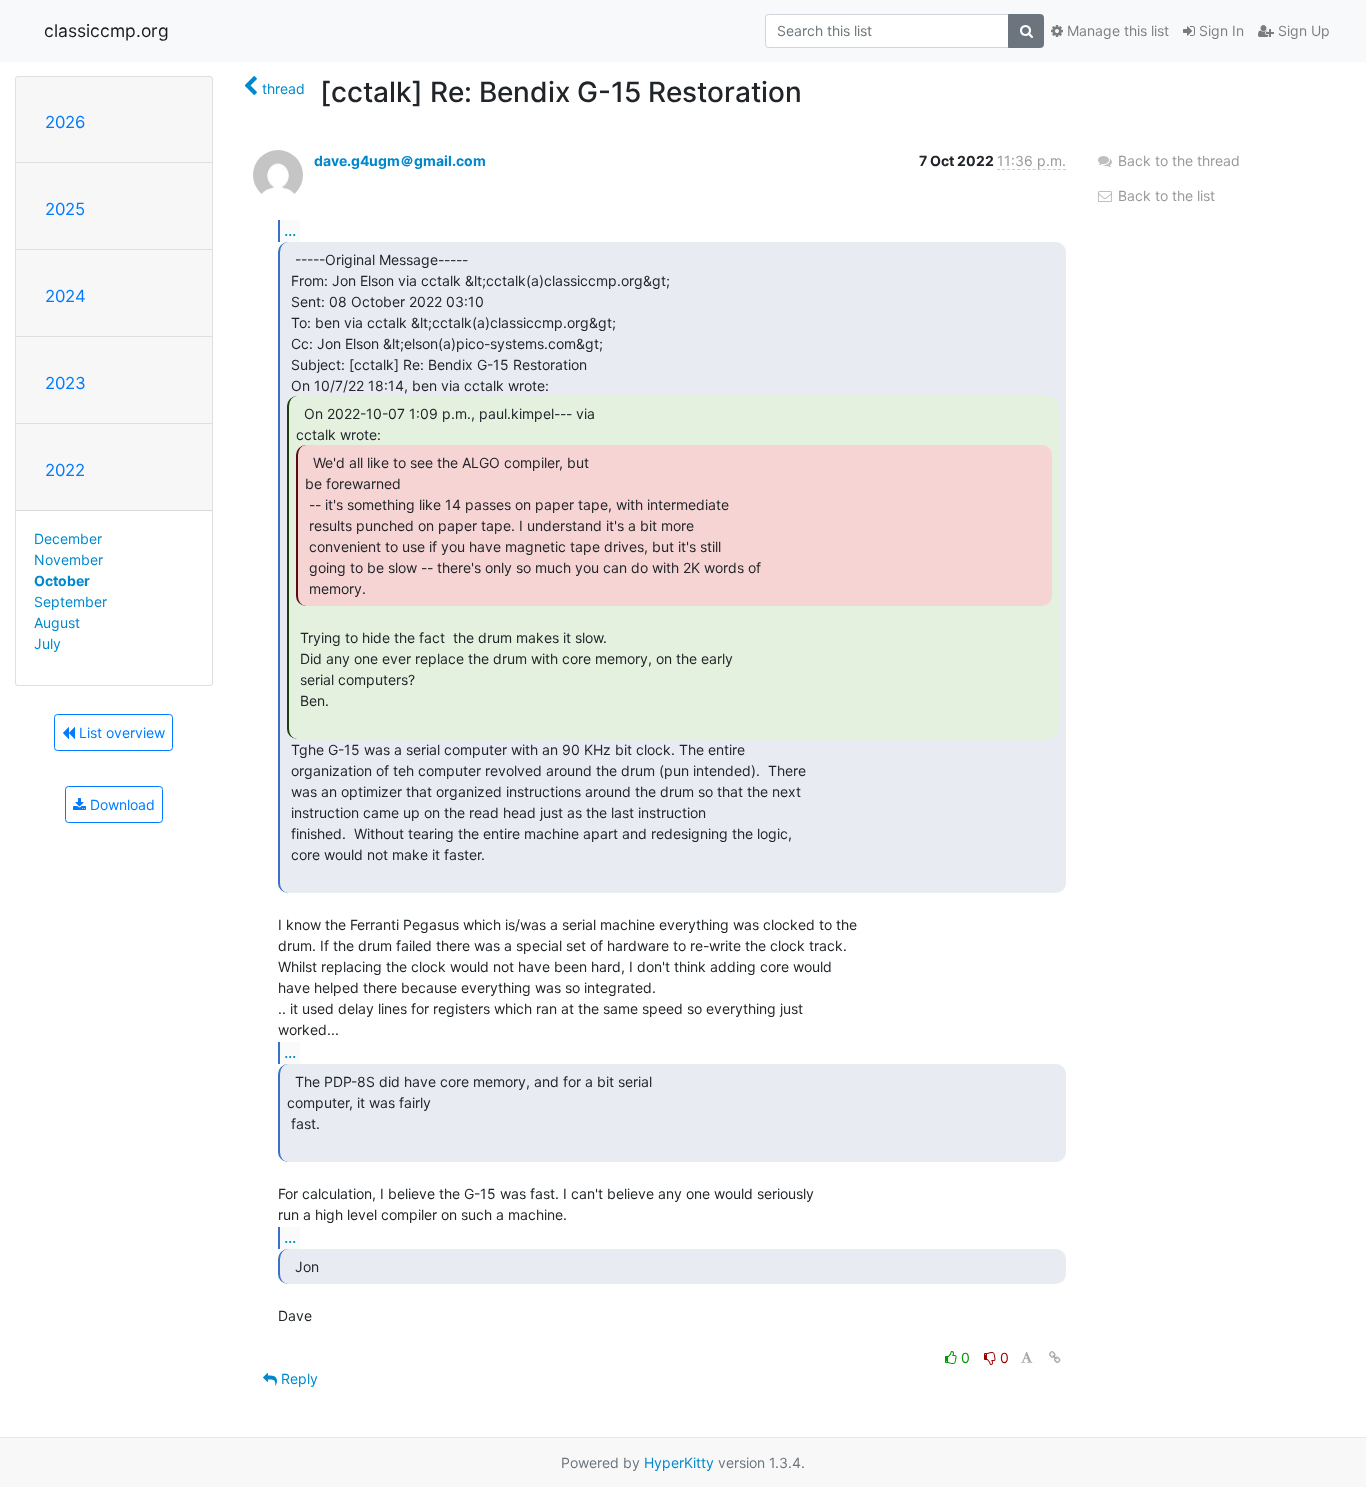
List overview (120, 732)
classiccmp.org (106, 30)
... (290, 230)
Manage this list (1116, 30)
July (47, 643)
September (70, 601)
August (57, 622)
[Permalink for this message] (1055, 1357)
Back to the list (1164, 195)
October (62, 580)
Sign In (1219, 30)
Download (120, 804)
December (68, 538)
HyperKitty (679, 1462)
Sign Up (1302, 30)
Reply (297, 1378)
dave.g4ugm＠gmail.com (400, 160)
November (68, 559)
